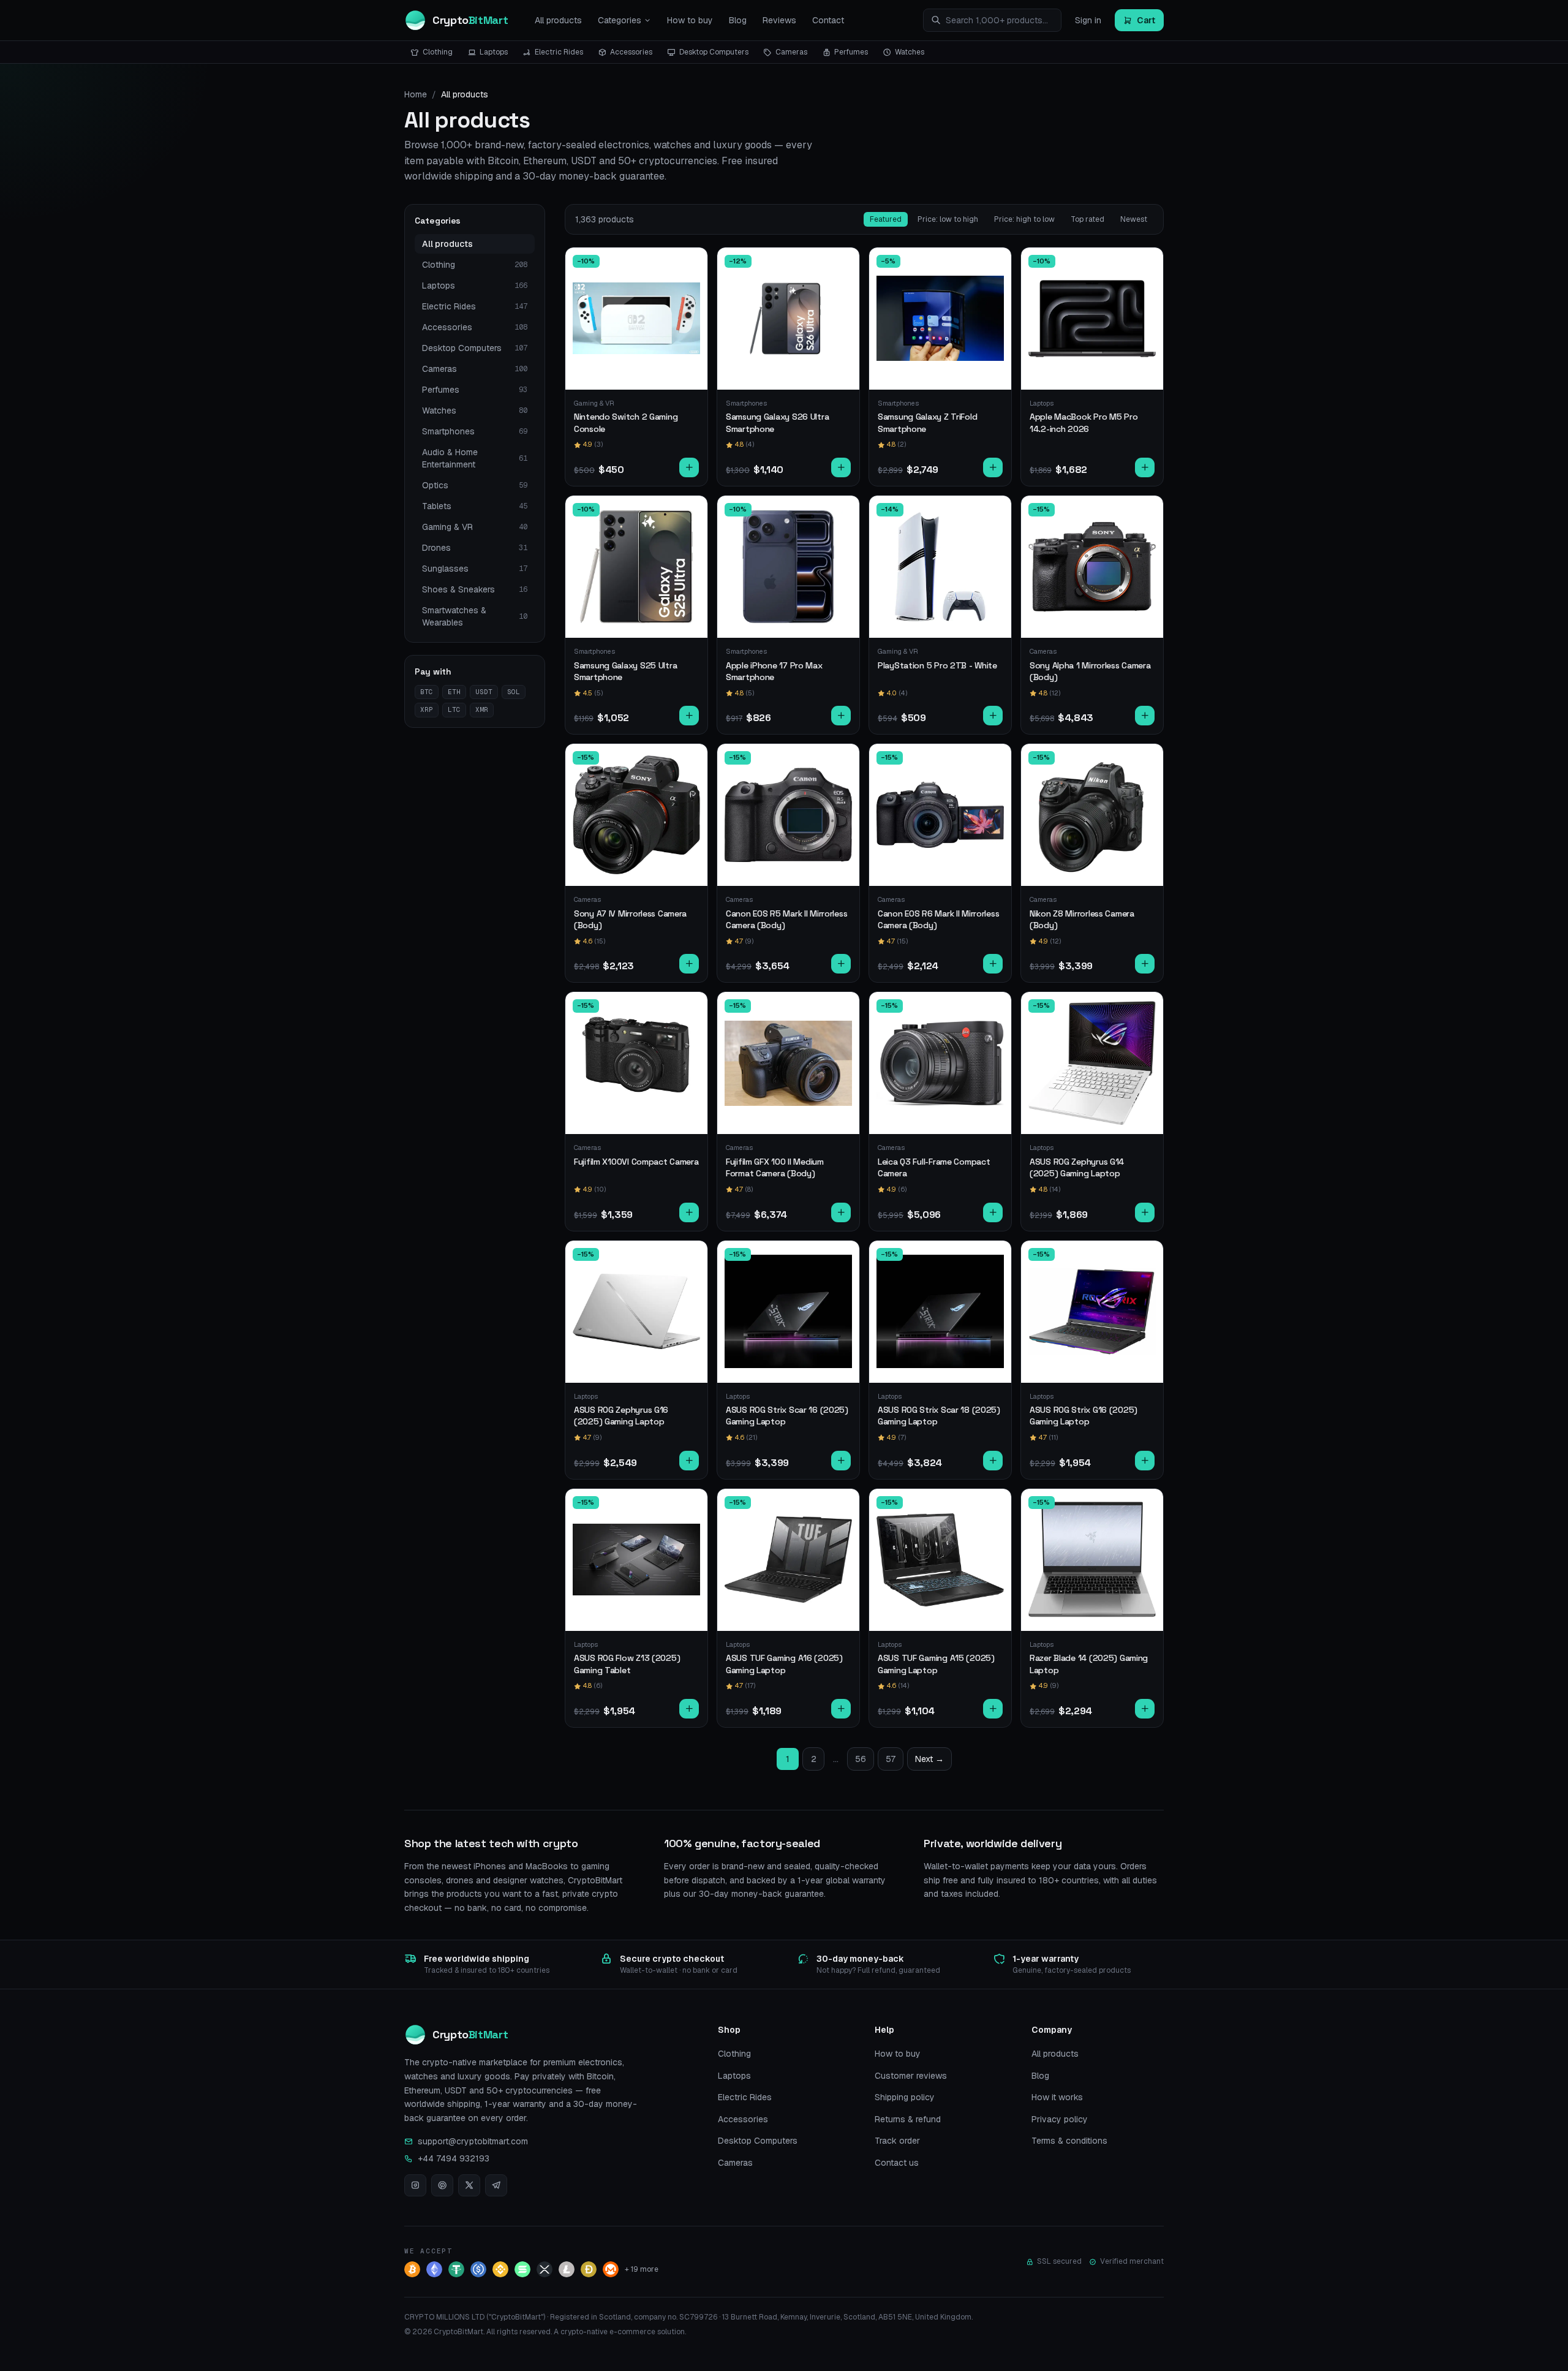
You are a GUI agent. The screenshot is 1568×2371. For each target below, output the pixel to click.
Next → (929, 1759)
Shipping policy (905, 2097)
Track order (897, 2141)
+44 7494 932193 (454, 2158)
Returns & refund (908, 2119)
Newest (1134, 219)
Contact (828, 20)
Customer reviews (911, 2076)
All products (558, 20)
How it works (1057, 2097)
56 (861, 1759)
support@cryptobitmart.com (473, 2141)
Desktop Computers (714, 52)
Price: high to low (1024, 219)
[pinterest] (442, 2185)
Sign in (1088, 20)
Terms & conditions (1069, 2141)
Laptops (494, 52)
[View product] (689, 467)
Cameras (791, 52)
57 (891, 1759)
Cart (1146, 20)
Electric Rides (559, 52)
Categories (620, 20)
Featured (886, 219)
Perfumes (851, 52)
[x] (469, 2185)
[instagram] (415, 2185)
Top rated (1087, 219)
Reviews (779, 20)
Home (416, 94)
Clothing (438, 52)
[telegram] (496, 2185)
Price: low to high (948, 219)
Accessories (631, 52)
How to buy (690, 20)
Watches (910, 52)
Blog (738, 20)
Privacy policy (1060, 2119)
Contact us (897, 2163)
